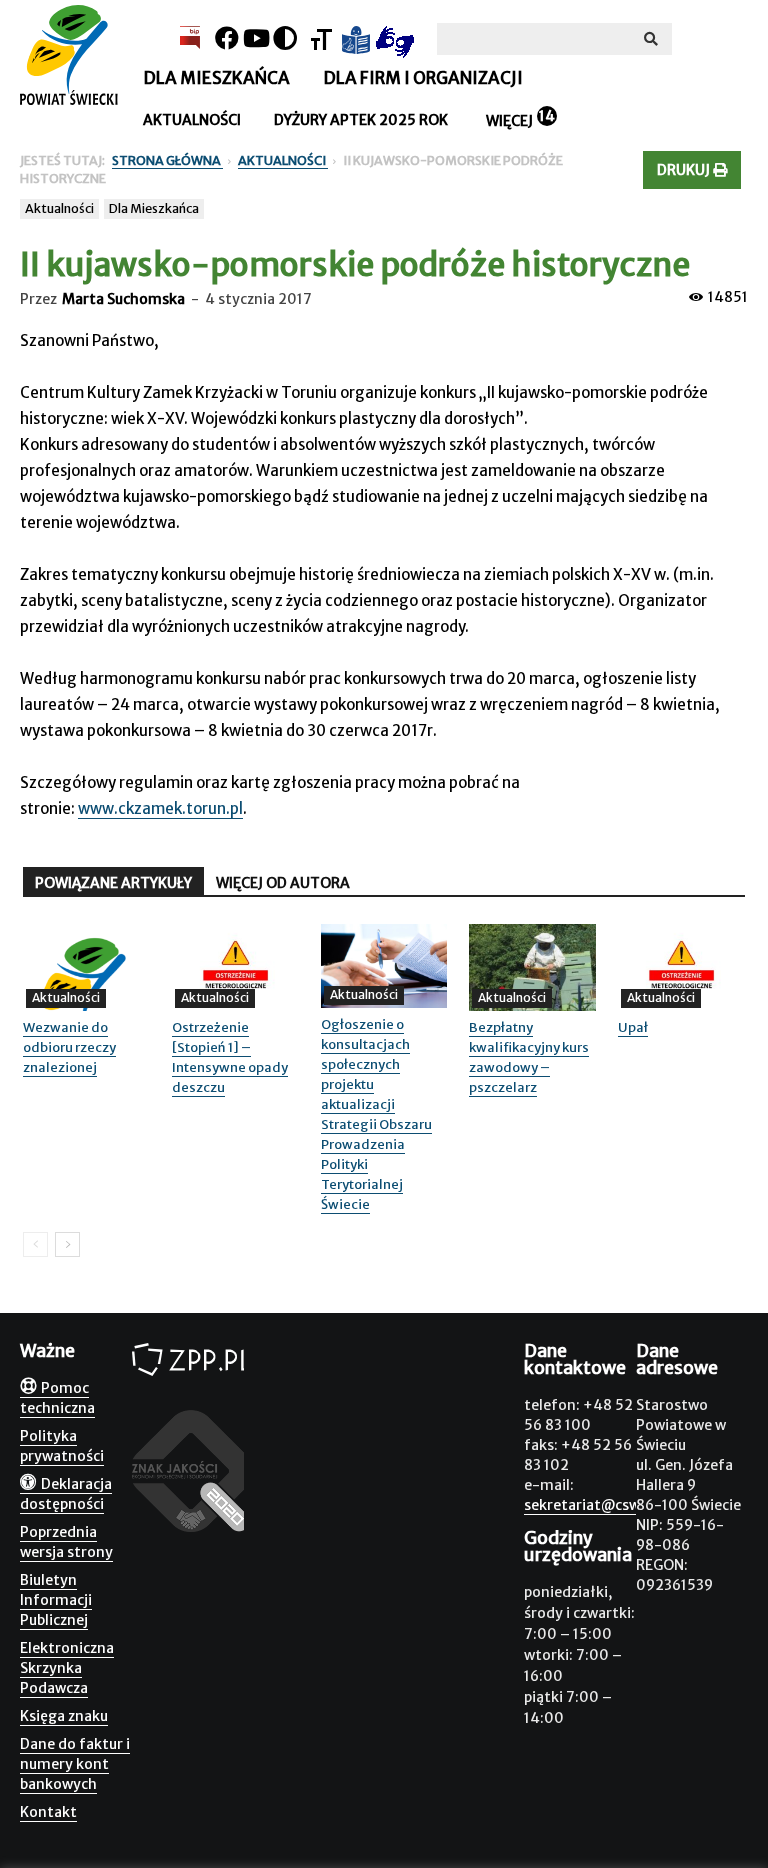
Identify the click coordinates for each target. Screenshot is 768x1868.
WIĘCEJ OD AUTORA (283, 883)
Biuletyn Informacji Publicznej (56, 1600)
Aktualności (192, 120)
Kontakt (48, 1812)
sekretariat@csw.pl (590, 1505)
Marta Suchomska (123, 299)
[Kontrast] (285, 38)
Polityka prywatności (62, 1446)
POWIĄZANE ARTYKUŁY (113, 883)
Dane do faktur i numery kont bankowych (75, 1764)
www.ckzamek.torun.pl (160, 808)
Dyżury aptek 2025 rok (361, 120)
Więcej (509, 121)
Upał (633, 1027)
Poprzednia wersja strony (66, 1542)
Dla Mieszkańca (154, 208)
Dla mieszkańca (216, 78)
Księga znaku (64, 1716)
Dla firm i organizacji (423, 78)
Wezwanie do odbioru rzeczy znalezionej (69, 1047)
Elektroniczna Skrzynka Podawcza (67, 1668)
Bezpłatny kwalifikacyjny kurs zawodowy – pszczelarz (529, 1057)
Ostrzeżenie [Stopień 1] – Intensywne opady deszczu (230, 1057)
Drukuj (685, 170)
